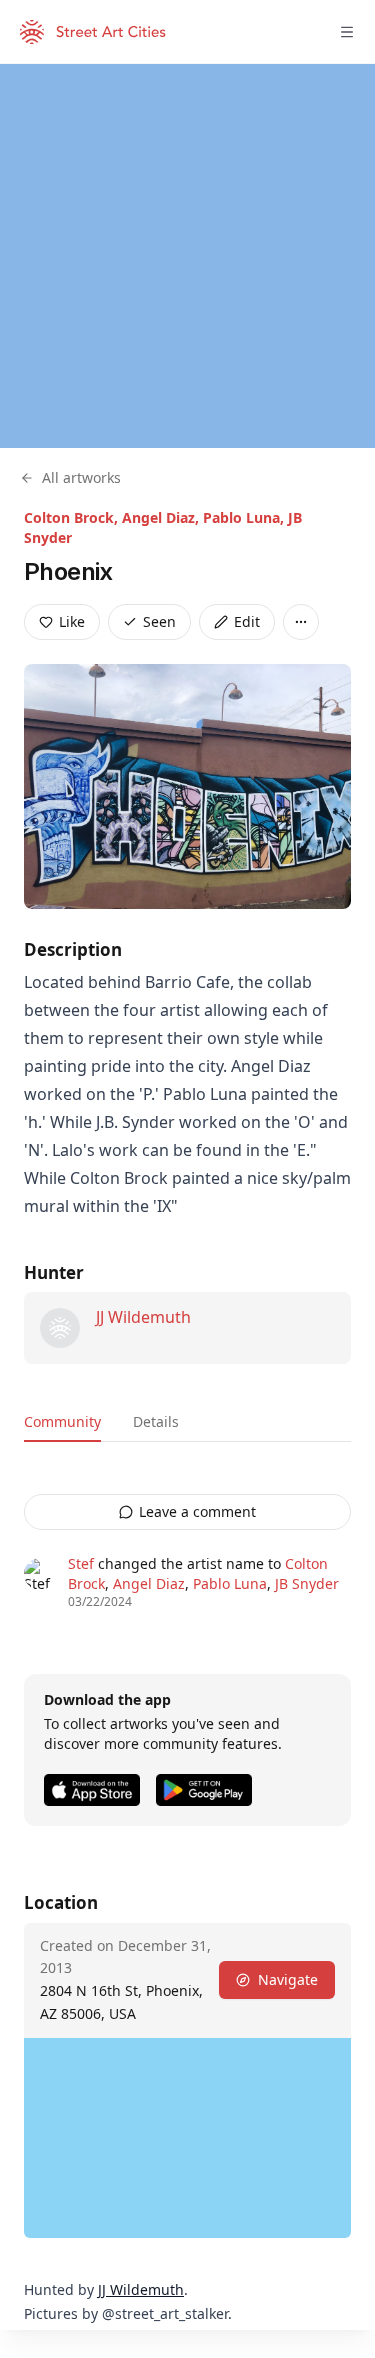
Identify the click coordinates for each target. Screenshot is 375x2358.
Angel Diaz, (162, 517)
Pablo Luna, (245, 517)
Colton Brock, (73, 517)
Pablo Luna (230, 1583)
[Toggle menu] (347, 32)
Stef (81, 1563)
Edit (247, 621)
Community (62, 1421)
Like (72, 621)
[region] (187, 256)
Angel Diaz (149, 1583)
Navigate (288, 1979)
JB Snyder (307, 1583)
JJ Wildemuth (143, 1317)
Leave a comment (197, 1511)
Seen (159, 621)
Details (156, 1421)
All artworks (81, 477)
